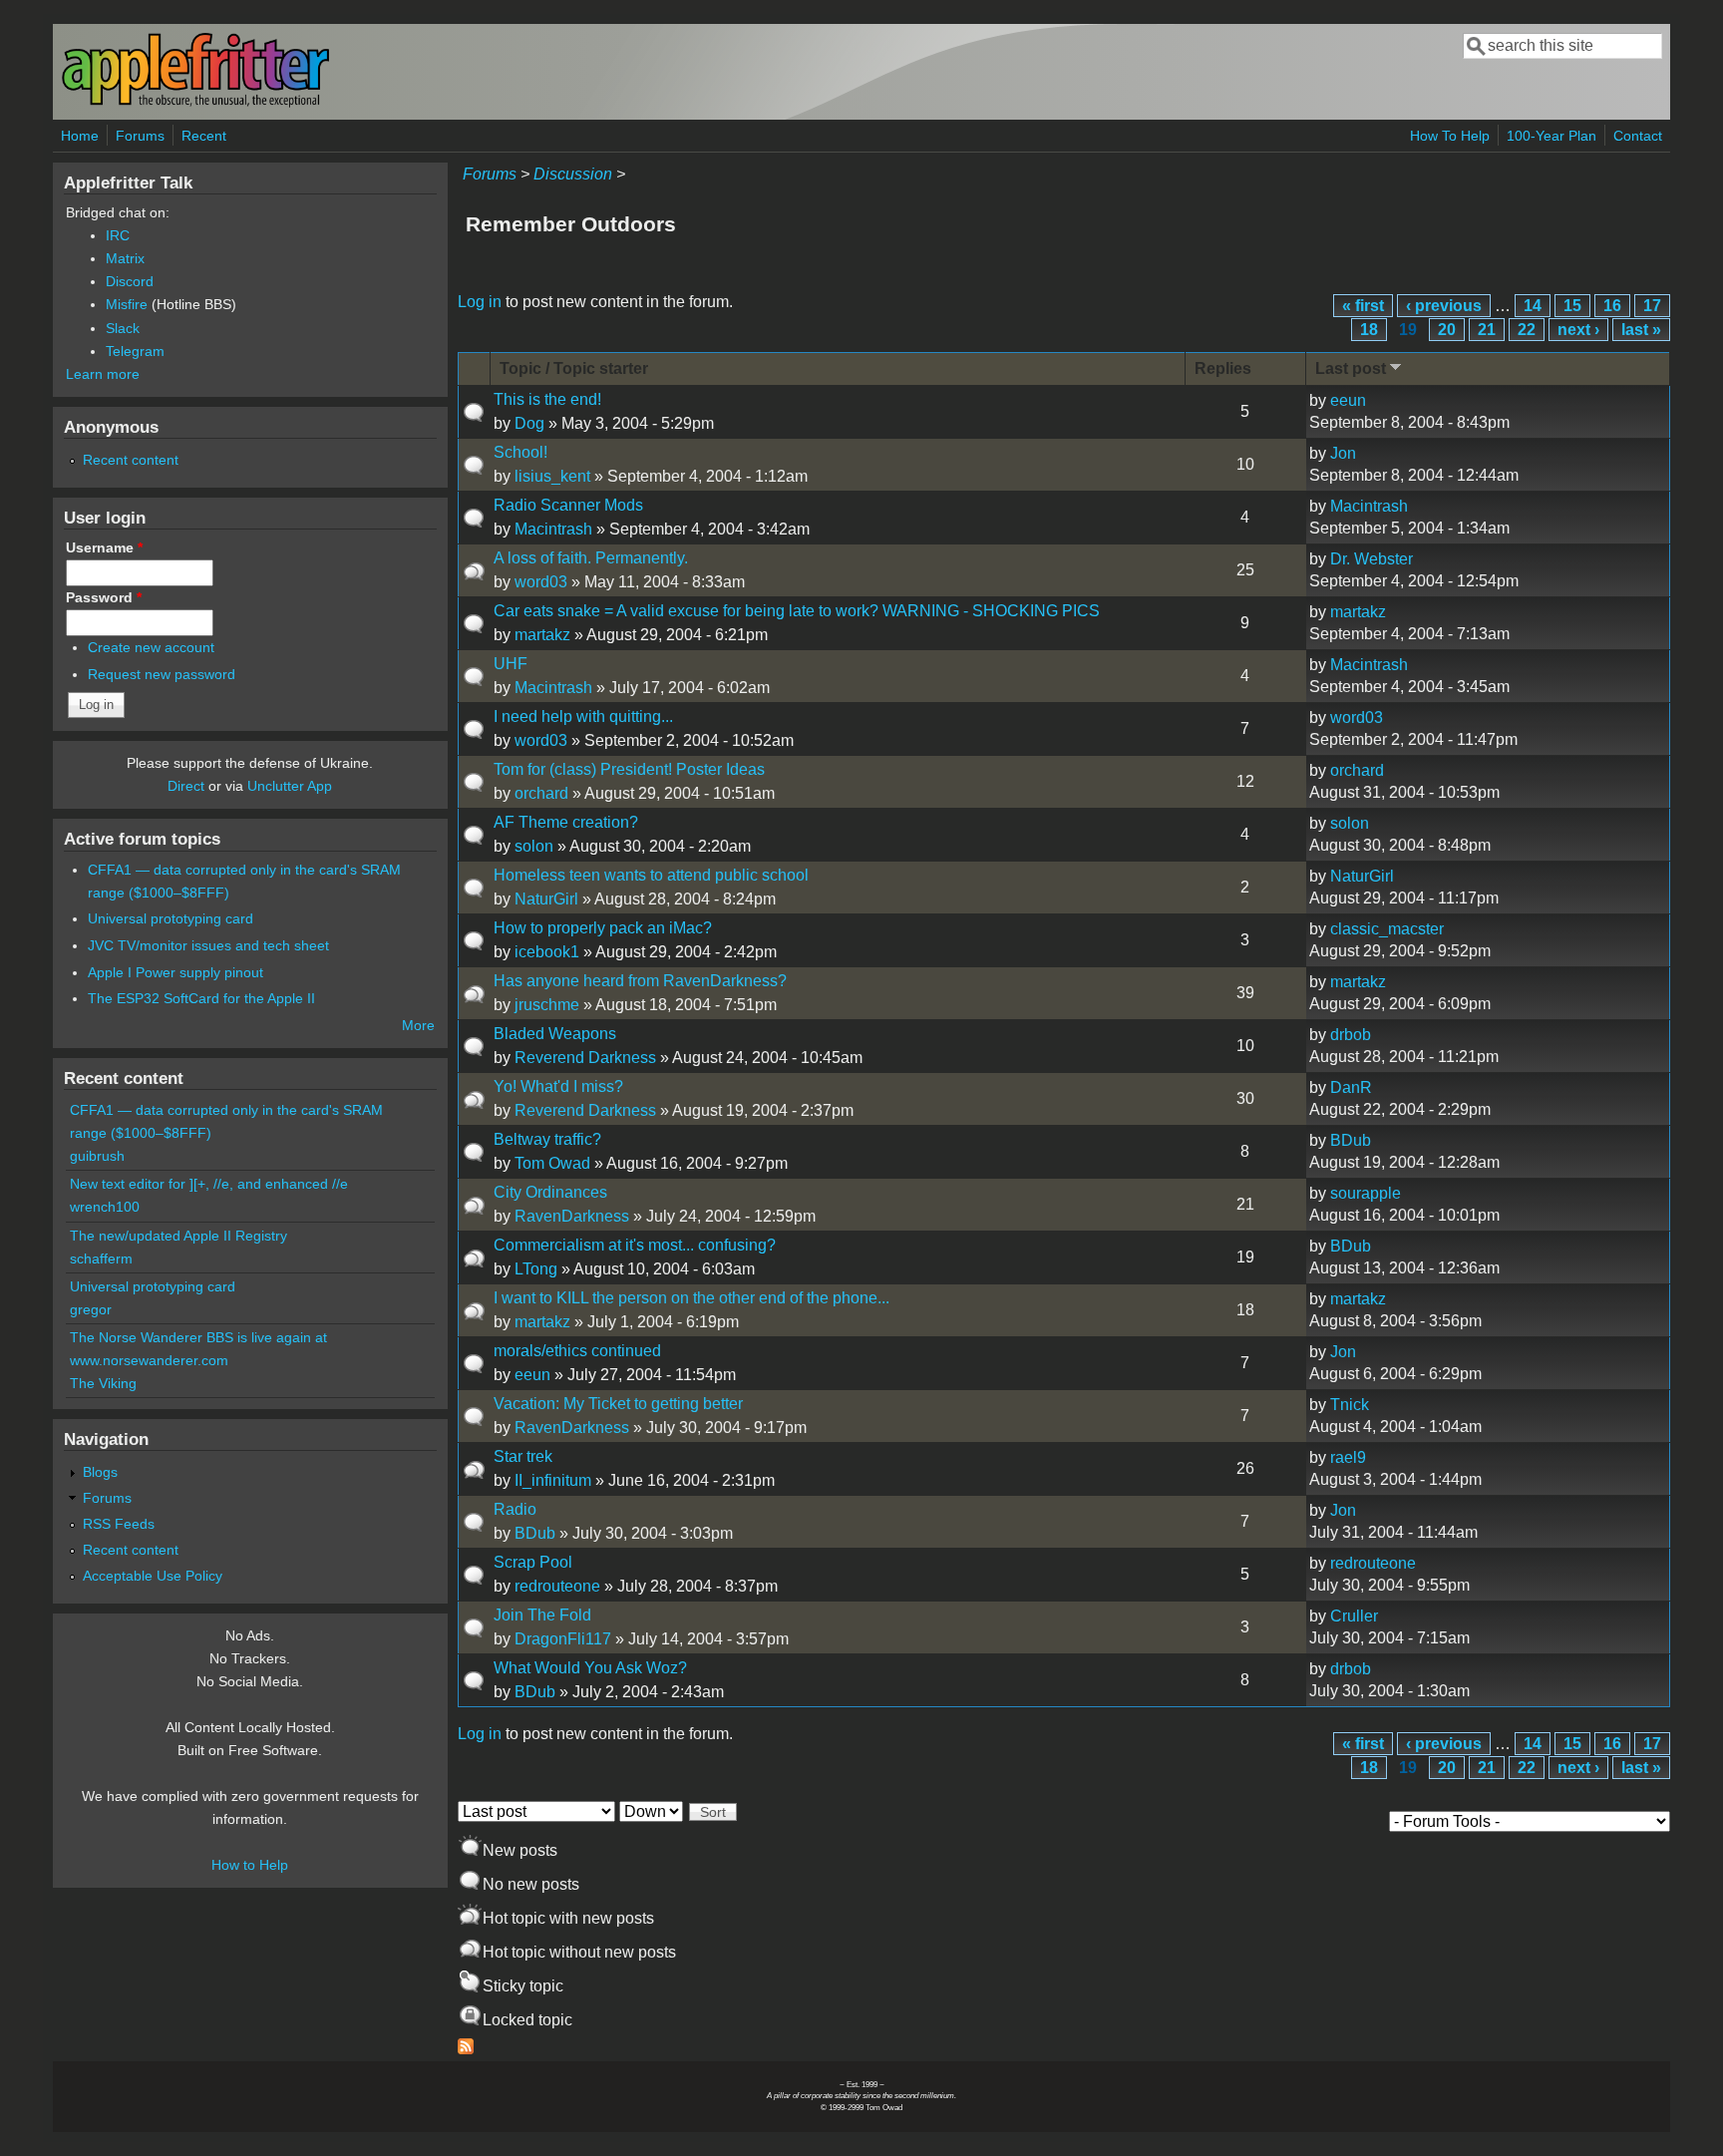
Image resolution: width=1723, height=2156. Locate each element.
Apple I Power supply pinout (175, 972)
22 (1527, 330)
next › (1578, 330)
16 (1612, 306)
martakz (542, 635)
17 (1652, 306)
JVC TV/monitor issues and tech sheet (208, 945)
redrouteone (557, 1586)
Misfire (127, 304)
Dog (529, 423)
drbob (1351, 1035)
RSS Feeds (119, 1524)
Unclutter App (290, 786)
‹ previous (1444, 306)
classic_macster (1387, 929)
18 (1369, 330)
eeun (1348, 400)
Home (80, 136)
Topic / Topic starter (574, 368)
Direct (186, 786)
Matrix (125, 258)
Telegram (135, 351)
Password (104, 597)
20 (1447, 330)
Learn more (103, 374)
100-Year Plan (1551, 136)
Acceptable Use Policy (153, 1576)
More (418, 1025)
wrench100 (105, 1207)
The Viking (103, 1383)
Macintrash (553, 529)
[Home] (195, 103)
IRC (118, 235)
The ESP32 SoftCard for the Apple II (201, 998)
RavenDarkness (572, 1216)
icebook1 (547, 952)
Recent (204, 136)
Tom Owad (552, 1163)
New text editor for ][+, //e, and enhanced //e (209, 1184)
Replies (1223, 368)
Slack (123, 328)
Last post (1351, 368)
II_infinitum (553, 1480)
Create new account (151, 647)
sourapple (1366, 1193)
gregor (91, 1309)
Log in (480, 302)
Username (104, 547)
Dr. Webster (1372, 559)
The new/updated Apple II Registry (178, 1236)
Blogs (100, 1472)
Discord (130, 281)
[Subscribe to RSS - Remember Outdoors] (466, 2049)
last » (1641, 330)
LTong (536, 1269)
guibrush (97, 1156)
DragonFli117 (563, 1639)
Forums (140, 136)
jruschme (547, 1005)
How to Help (250, 1865)
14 (1533, 306)
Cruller (1354, 1616)
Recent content (131, 460)
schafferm (101, 1258)
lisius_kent (552, 476)
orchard (541, 793)
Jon (1343, 453)
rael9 (1348, 1457)
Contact (1638, 136)
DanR (1351, 1087)
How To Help (1450, 136)
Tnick (1350, 1405)
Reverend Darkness (585, 1058)
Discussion (573, 174)
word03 (541, 582)
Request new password (162, 674)
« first (1363, 306)
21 (1487, 330)
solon (534, 846)
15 (1572, 306)
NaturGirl (546, 899)
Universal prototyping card (171, 918)
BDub (1351, 1140)
